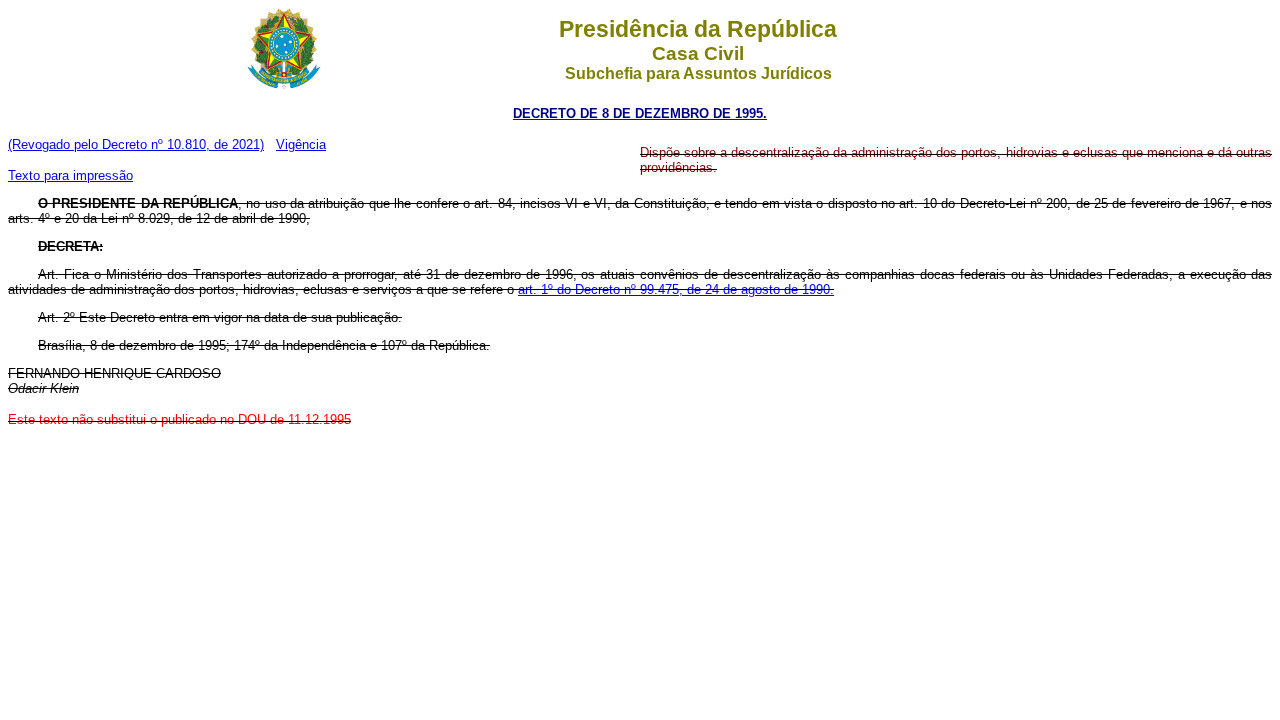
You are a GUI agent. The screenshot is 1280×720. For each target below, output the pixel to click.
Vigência (301, 144)
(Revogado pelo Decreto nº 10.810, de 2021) (136, 144)
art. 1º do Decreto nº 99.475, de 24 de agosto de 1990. (676, 289)
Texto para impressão (70, 175)
